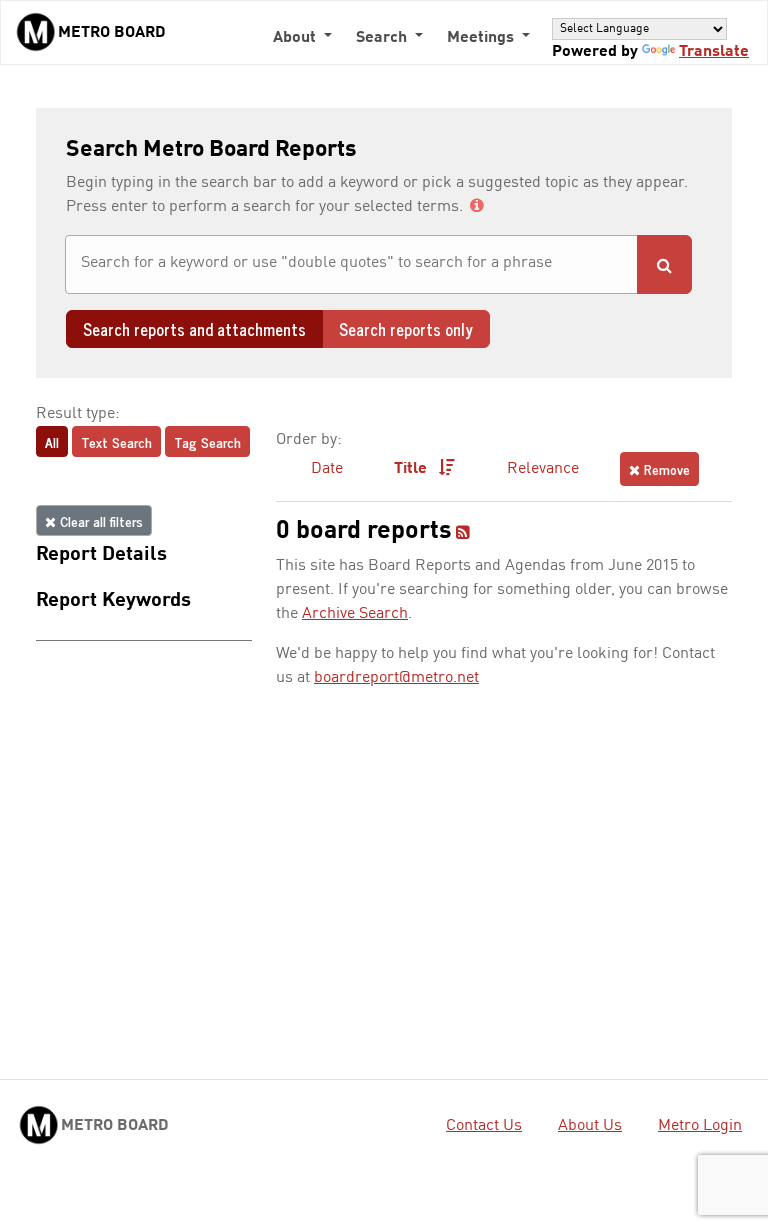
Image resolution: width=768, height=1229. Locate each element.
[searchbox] (351, 263)
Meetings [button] (482, 38)
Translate (714, 52)
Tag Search (207, 441)
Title (412, 469)
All (52, 441)
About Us (590, 1126)
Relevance (543, 469)
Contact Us (484, 1126)
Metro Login (700, 1126)
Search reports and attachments (194, 329)
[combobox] (351, 264)
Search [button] (383, 38)
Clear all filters (99, 520)
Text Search (116, 441)
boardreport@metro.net (396, 678)
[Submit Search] (664, 264)
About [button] (296, 38)
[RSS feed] (463, 534)
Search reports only (406, 329)
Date (327, 469)
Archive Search (355, 614)
